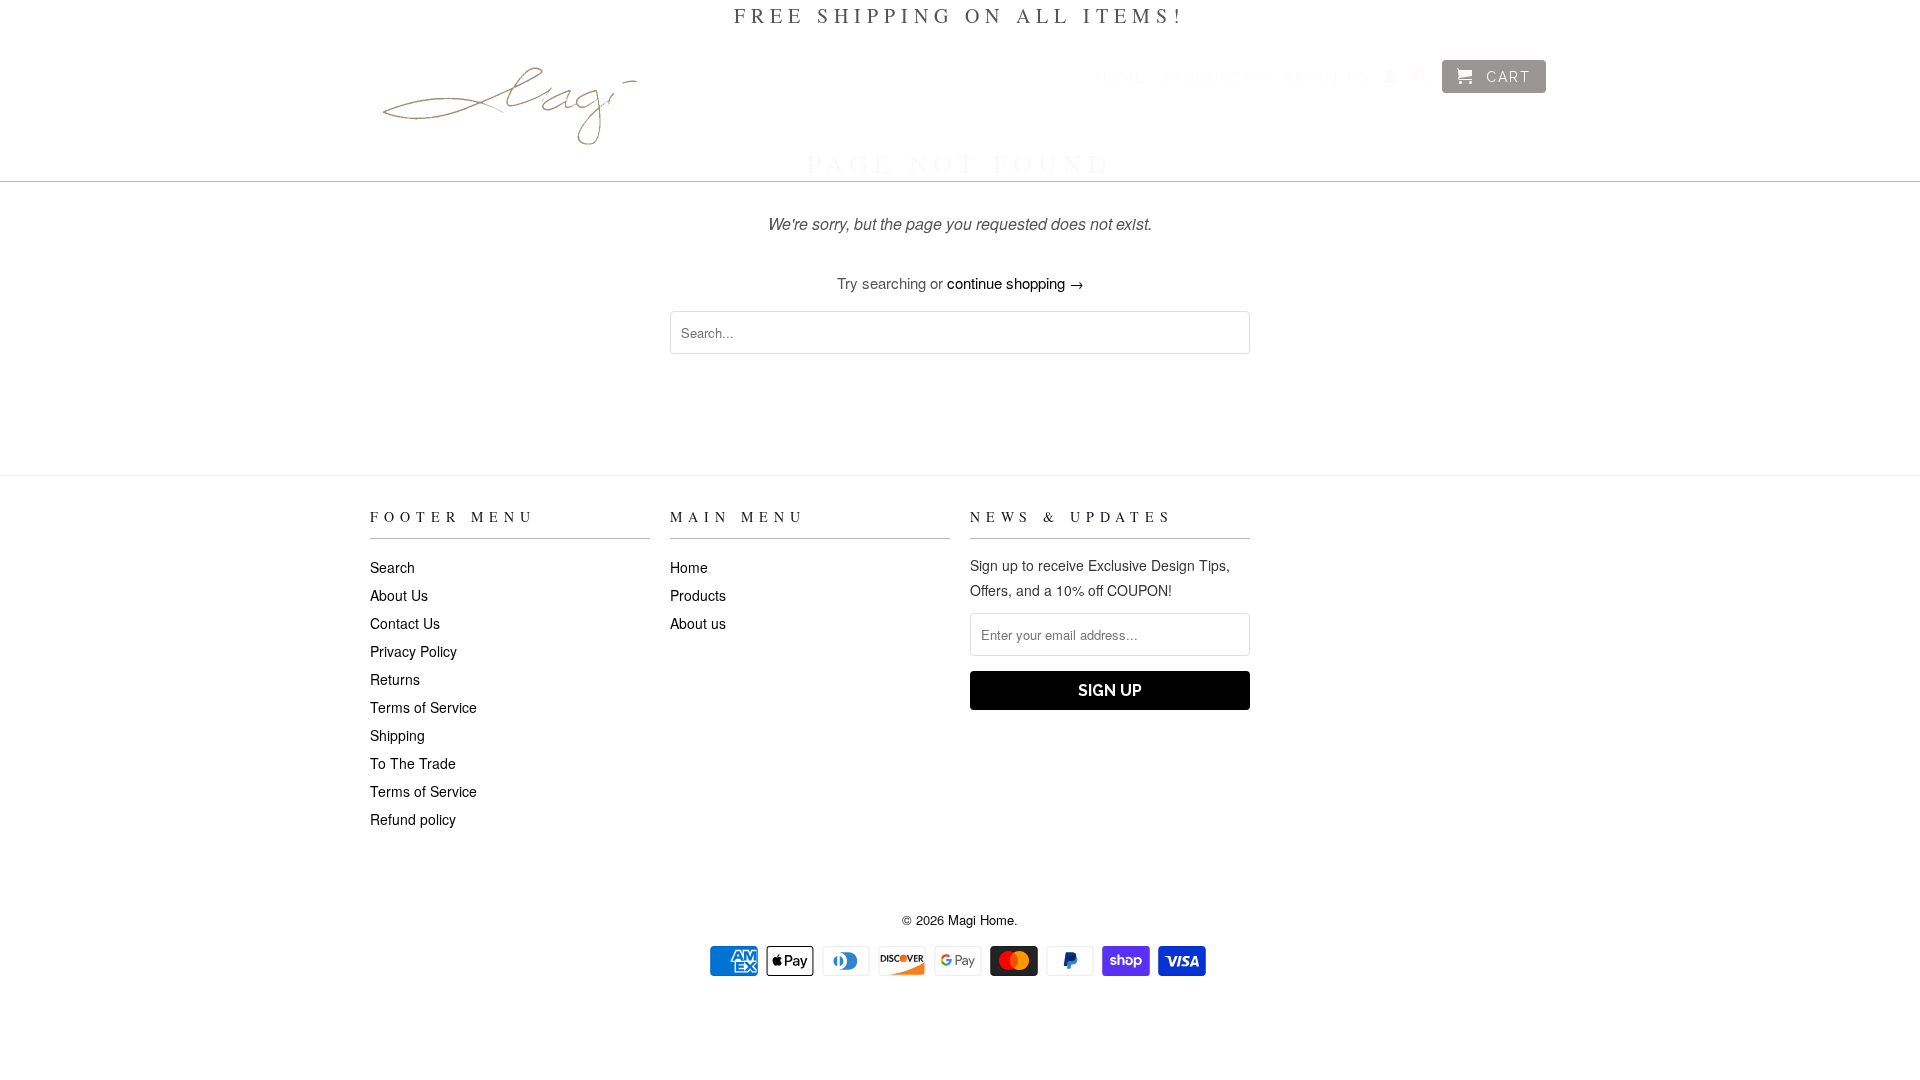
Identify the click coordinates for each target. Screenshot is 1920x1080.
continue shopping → (1015, 282)
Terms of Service (423, 707)
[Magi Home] (510, 106)
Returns (395, 679)
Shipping (397, 735)
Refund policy (413, 819)
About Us (399, 595)
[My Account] (1391, 80)
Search (392, 567)
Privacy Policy (413, 651)
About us (1327, 78)
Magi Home (981, 919)
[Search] (1421, 80)
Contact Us (405, 623)
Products (1215, 78)
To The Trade (413, 763)
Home (1120, 78)
